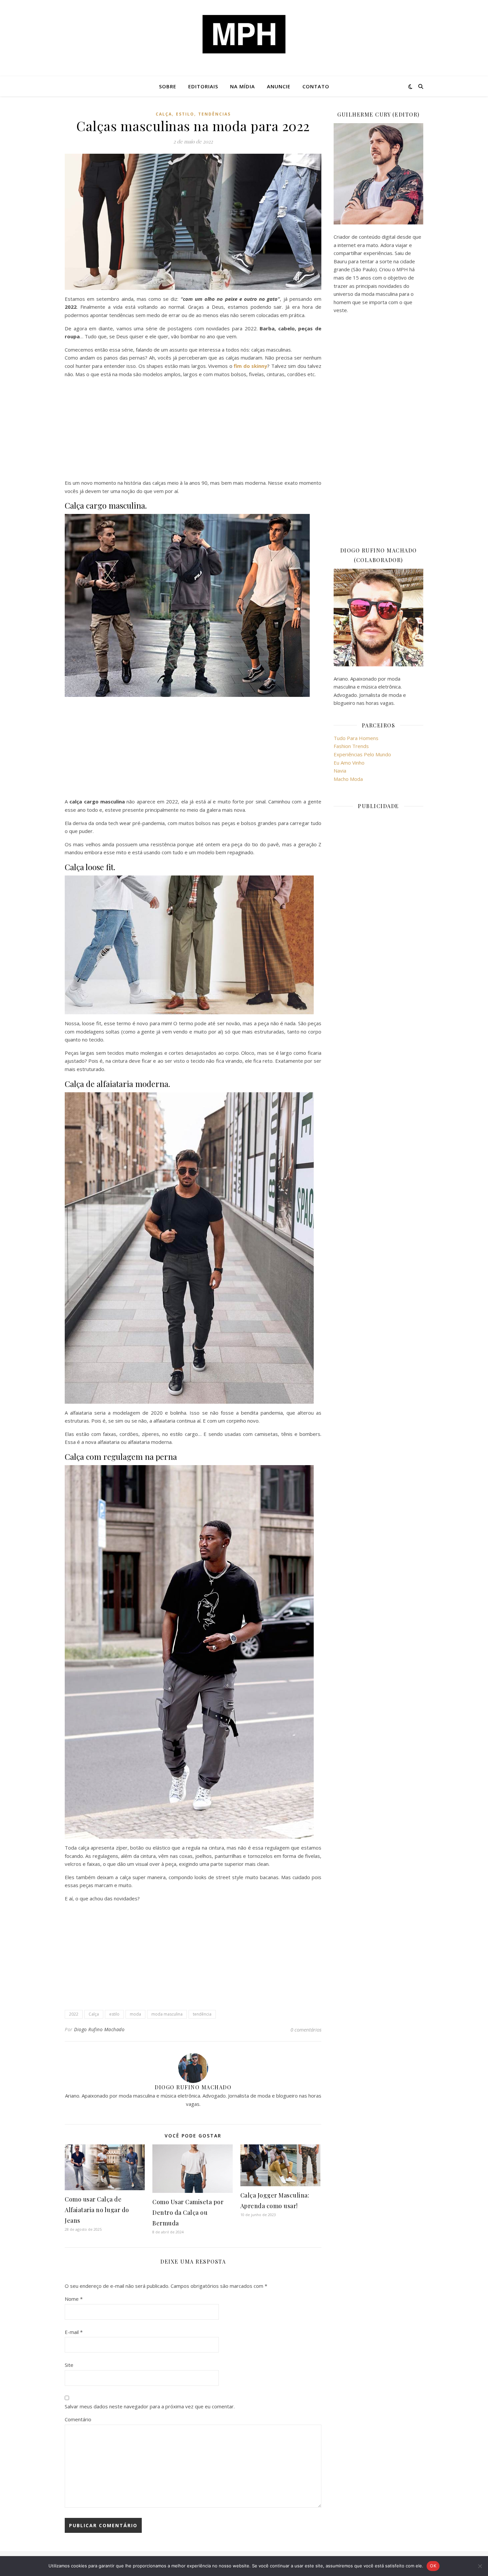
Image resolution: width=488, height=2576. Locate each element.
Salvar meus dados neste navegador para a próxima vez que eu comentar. (150, 2406)
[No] (480, 2566)
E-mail (74, 2332)
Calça (164, 114)
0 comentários (306, 2030)
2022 (74, 2014)
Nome (74, 2299)
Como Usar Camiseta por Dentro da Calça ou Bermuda (188, 2212)
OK (433, 2566)
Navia (340, 771)
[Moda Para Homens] (244, 34)
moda (135, 2014)
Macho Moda (348, 779)
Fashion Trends (351, 746)
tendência (202, 2014)
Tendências (214, 114)
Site (69, 2365)
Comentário (78, 2419)
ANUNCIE (279, 86)
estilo (185, 114)
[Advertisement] (193, 430)
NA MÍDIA (243, 86)
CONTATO (316, 86)
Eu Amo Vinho (349, 763)
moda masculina (167, 2014)
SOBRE (168, 86)
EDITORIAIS (203, 86)
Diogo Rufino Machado (99, 2029)
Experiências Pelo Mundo (362, 754)
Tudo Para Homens (356, 738)
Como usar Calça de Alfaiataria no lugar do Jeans (97, 2210)
